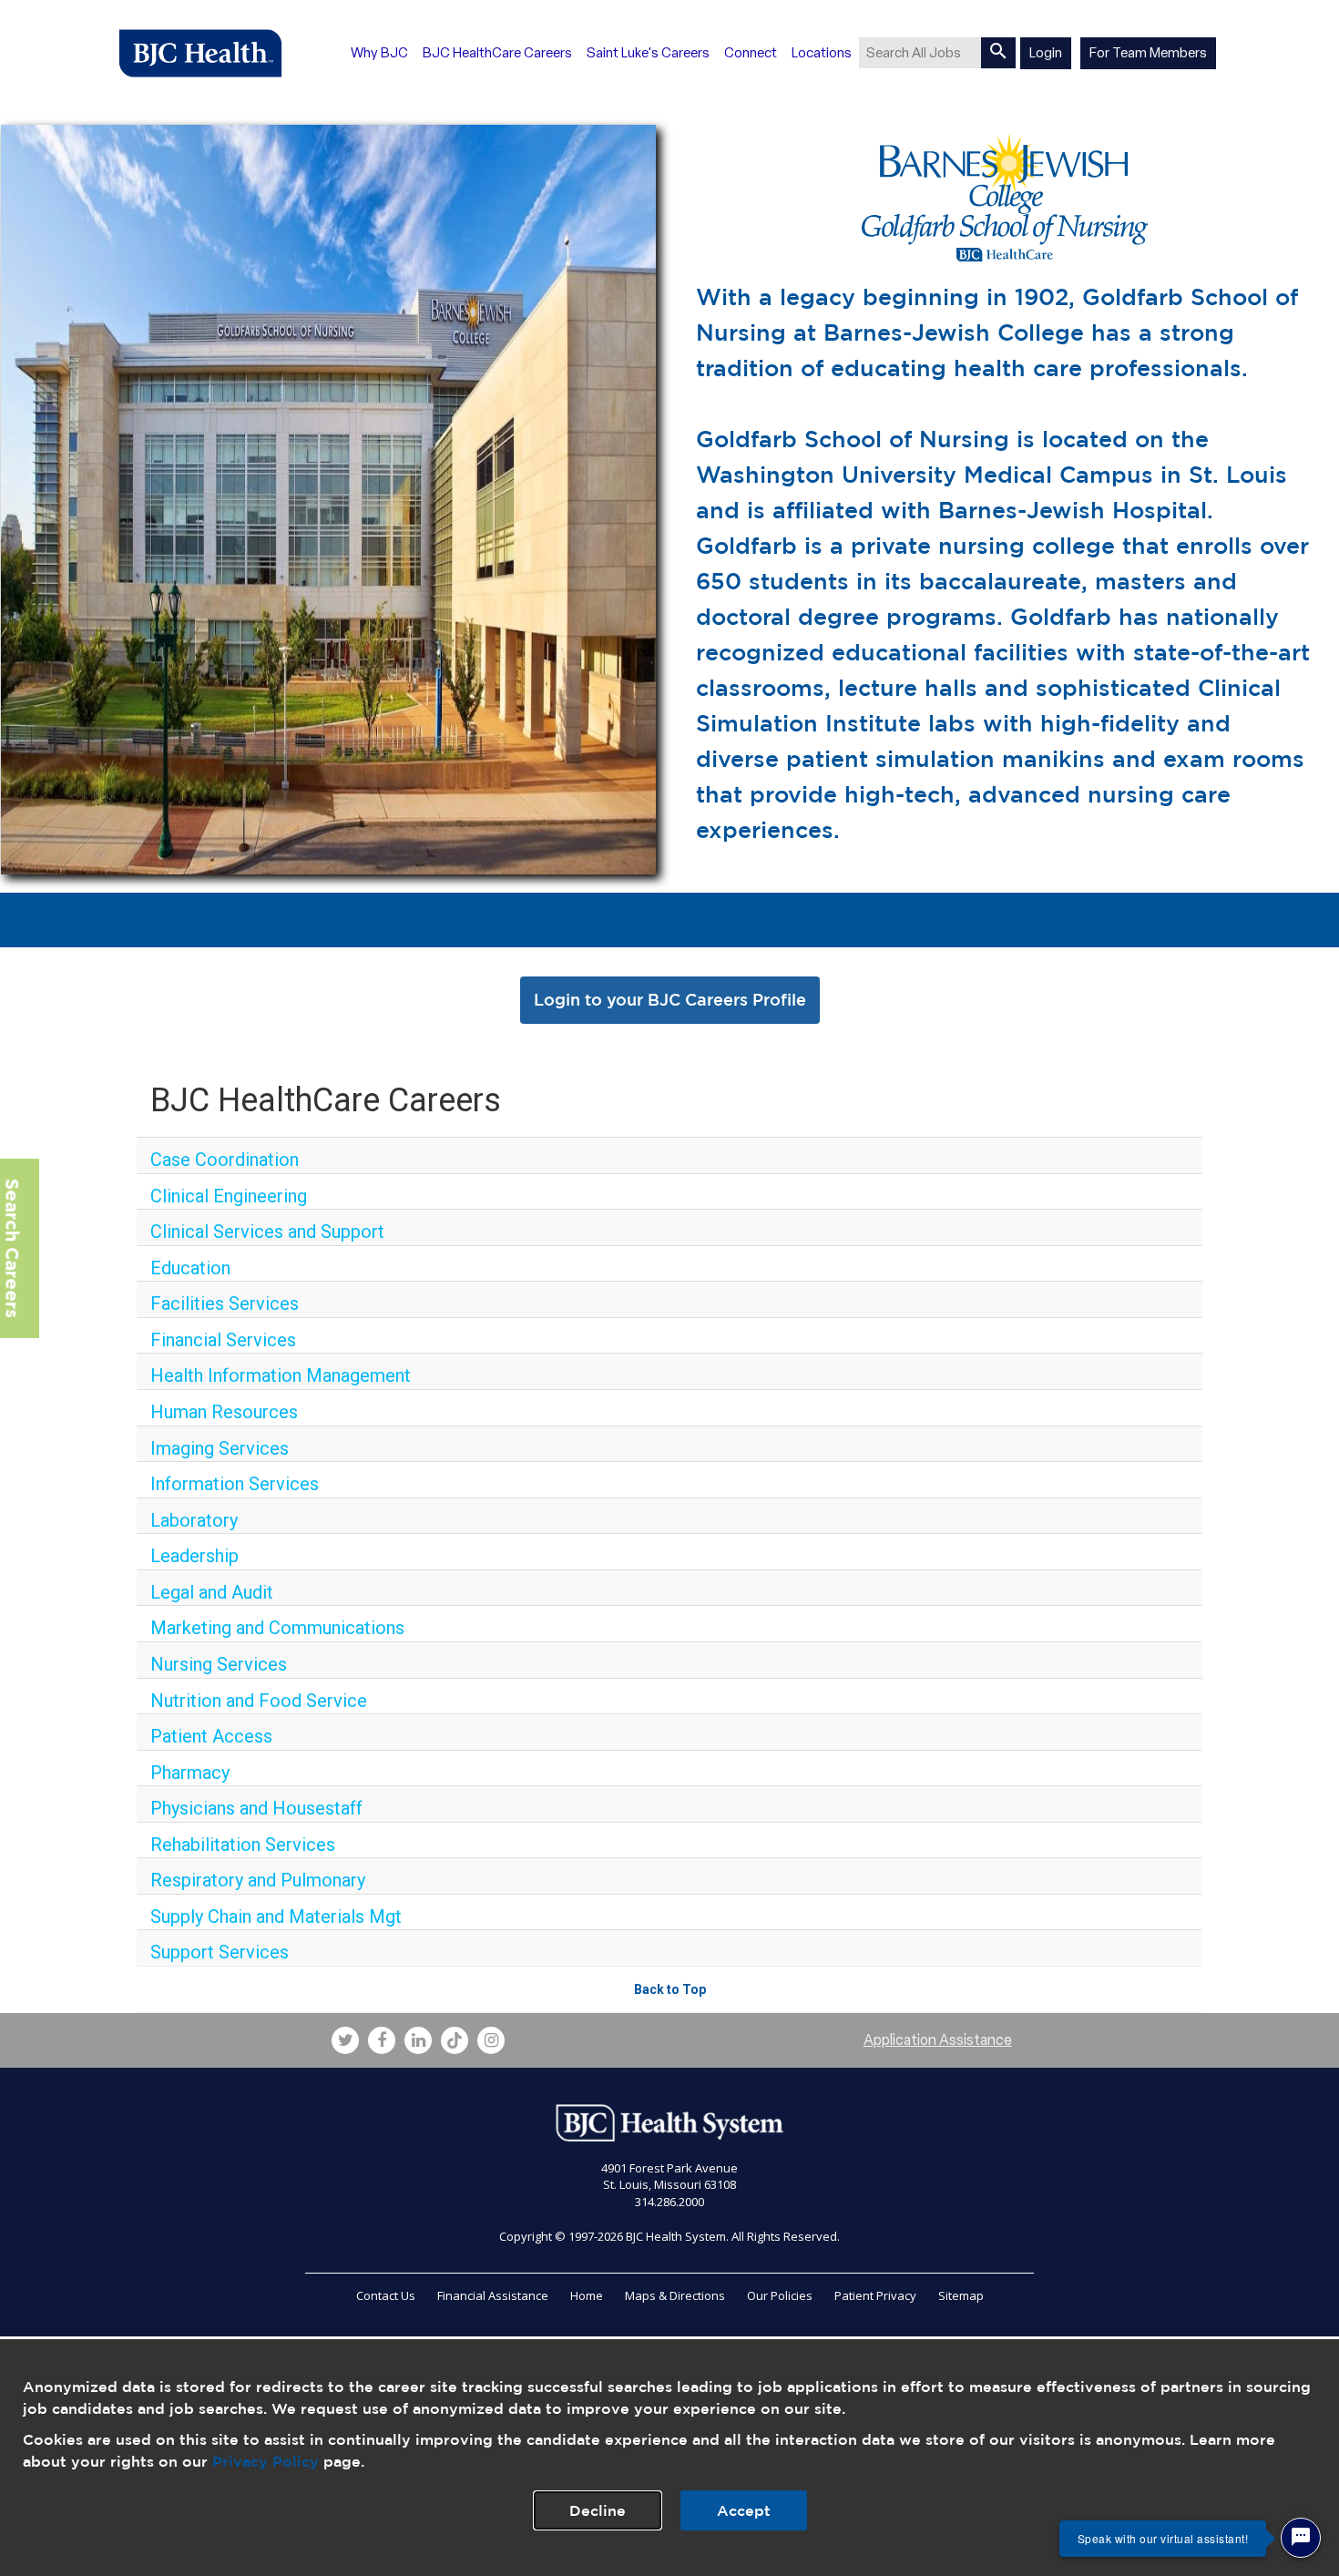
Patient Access (211, 1736)
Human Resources (224, 1412)
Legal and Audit (212, 1592)
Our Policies (780, 2295)
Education (190, 1268)
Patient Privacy (875, 2295)
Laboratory (194, 1520)
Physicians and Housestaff (256, 1808)
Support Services (220, 1952)
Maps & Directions (675, 2295)
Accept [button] (744, 2510)
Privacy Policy (266, 2461)
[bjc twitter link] (345, 2040)
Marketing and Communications (277, 1628)
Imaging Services (220, 1448)
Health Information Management (281, 1375)
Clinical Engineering (229, 1196)
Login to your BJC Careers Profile (670, 999)
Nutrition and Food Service (259, 1701)
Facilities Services (225, 1303)
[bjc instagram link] (491, 2040)
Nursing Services (219, 1664)
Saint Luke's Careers (648, 53)
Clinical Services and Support (267, 1232)
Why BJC (379, 53)
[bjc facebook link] (382, 2040)
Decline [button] (598, 2510)
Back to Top (670, 1989)
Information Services (235, 1484)
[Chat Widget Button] (1301, 2538)
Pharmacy (190, 1773)
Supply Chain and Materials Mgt (276, 1917)
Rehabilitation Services (243, 1845)
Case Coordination (225, 1160)
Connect (751, 53)
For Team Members (1148, 53)
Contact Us (386, 2295)
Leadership (194, 1556)
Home (587, 2295)
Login (1046, 53)
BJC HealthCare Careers (497, 53)
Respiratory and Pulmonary (258, 1880)
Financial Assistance (493, 2295)
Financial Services (223, 1340)
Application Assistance (938, 2040)
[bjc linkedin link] (418, 2040)
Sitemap (961, 2295)
